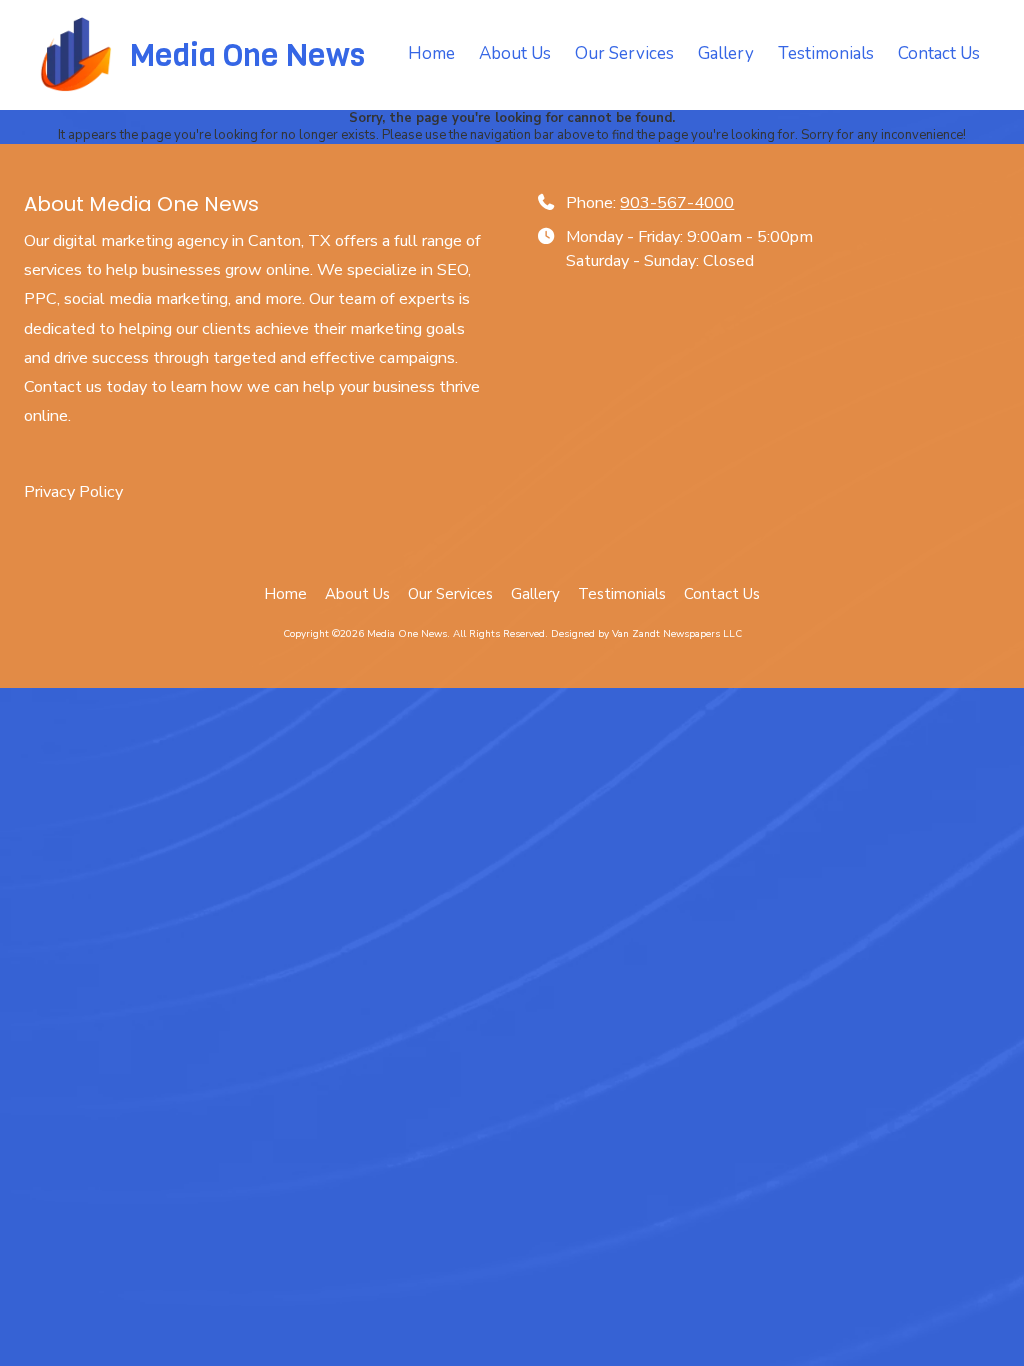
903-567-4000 (677, 203)
